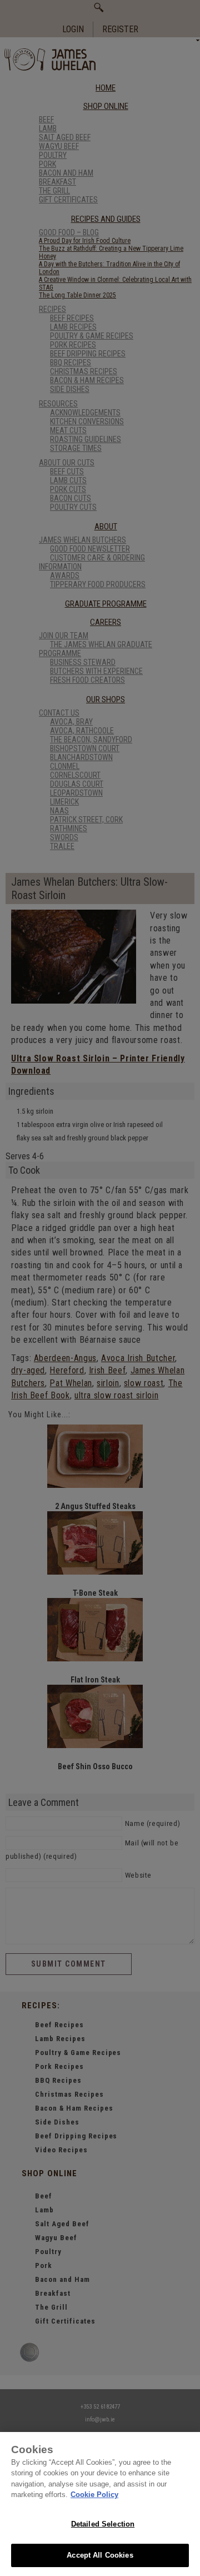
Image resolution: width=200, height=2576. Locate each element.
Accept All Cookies (100, 2555)
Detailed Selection (103, 2524)
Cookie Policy (94, 2495)
